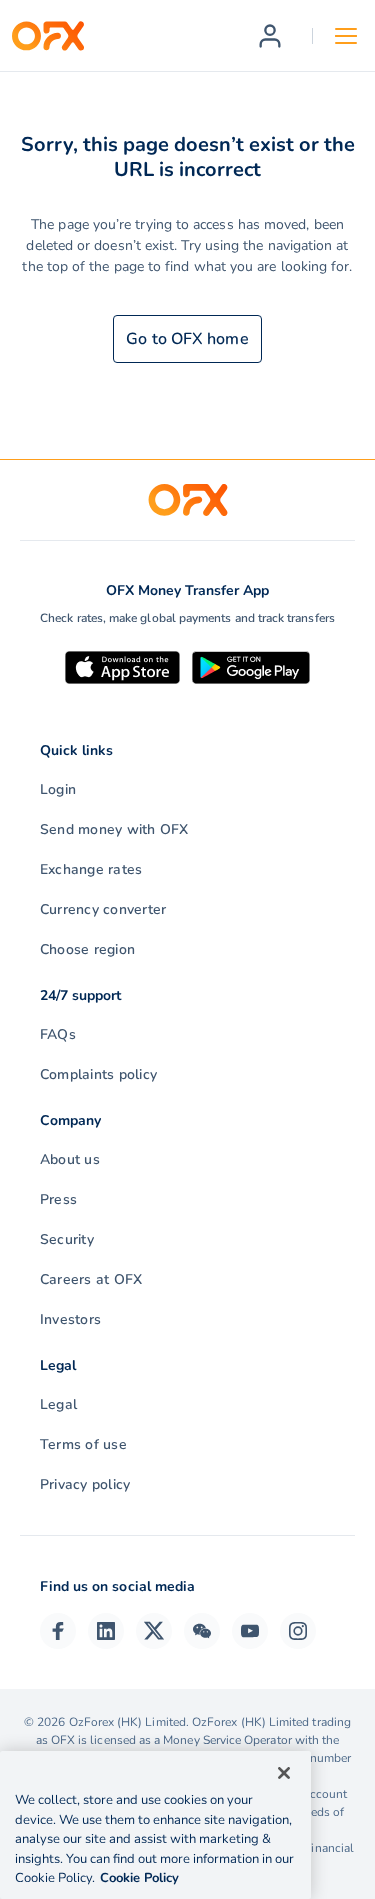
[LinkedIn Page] (106, 1631)
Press (58, 1199)
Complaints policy (98, 1074)
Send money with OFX (114, 829)
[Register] (270, 36)
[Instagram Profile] (298, 1631)
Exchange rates (91, 869)
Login (58, 789)
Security (67, 1239)
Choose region (87, 949)
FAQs (58, 1034)
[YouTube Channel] (250, 1631)
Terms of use (83, 1444)
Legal (58, 1404)
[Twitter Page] (154, 1631)
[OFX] (48, 36)
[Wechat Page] (202, 1631)
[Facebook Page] (58, 1631)
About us (70, 1159)
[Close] (284, 1773)
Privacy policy (85, 1484)
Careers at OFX (91, 1279)
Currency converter (103, 909)
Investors (70, 1319)
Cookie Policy (139, 1878)
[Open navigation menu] (346, 36)
